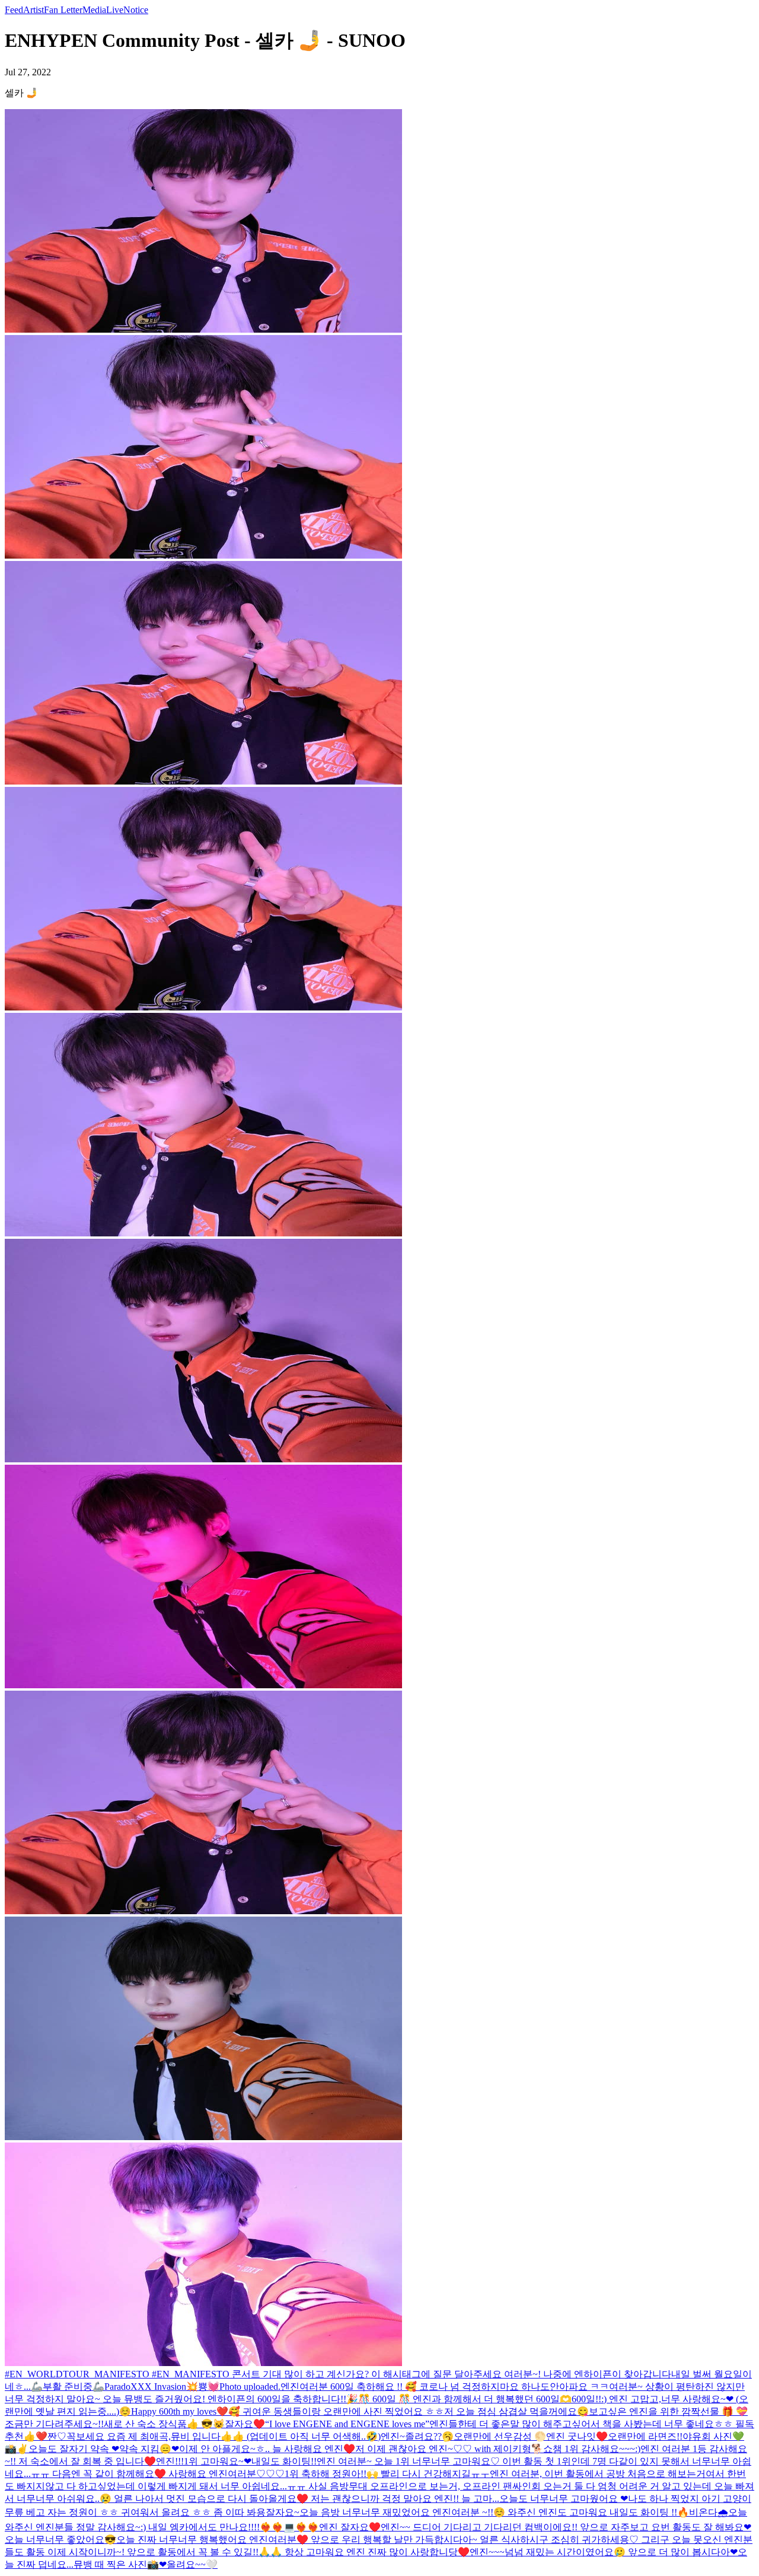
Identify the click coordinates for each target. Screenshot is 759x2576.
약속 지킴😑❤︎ (149, 2449)
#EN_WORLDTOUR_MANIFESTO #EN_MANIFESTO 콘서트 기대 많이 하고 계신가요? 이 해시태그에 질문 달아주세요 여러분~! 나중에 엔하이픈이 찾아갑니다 (338, 2374)
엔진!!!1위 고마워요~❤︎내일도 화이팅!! (236, 2461)
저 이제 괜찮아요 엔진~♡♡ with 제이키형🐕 (449, 2449)
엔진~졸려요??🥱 (417, 2436)
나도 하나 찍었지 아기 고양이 (690, 2499)
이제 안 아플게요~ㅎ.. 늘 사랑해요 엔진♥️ (267, 2449)
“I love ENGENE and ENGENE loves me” (347, 2424)
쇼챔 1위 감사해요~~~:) (592, 2449)
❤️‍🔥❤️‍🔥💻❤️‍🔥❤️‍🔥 (289, 2527)
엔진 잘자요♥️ (350, 2527)
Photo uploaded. (250, 2387)
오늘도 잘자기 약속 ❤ (74, 2449)
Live (115, 10)
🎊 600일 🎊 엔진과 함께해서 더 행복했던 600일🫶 (465, 2399)
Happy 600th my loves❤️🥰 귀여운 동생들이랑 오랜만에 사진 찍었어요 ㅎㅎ (288, 2411)
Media (94, 10)
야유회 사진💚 (713, 2436)
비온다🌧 (709, 2512)
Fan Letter (63, 10)
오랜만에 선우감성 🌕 (500, 2436)
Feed (14, 10)
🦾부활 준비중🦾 (68, 2387)
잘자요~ (283, 2512)
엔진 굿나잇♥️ (577, 2436)
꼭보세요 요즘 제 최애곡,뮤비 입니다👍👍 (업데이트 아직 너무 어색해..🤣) (224, 2436)
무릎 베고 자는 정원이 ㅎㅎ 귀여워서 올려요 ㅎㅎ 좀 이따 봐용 (135, 2512)
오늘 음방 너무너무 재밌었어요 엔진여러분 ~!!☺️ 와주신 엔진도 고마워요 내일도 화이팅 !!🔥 (494, 2512)
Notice (136, 10)
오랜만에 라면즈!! (645, 2436)
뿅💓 (209, 2387)
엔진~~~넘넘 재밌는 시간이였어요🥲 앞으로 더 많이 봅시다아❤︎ (604, 2552)
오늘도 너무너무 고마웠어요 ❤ (564, 2499)
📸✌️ (17, 2449)
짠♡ (57, 2436)
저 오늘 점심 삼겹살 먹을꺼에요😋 (516, 2411)
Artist (34, 10)
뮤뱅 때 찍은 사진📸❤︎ (120, 2564)
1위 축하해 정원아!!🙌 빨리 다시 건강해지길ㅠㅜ (387, 2474)
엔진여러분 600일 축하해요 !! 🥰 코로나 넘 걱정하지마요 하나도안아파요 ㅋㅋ (445, 2387)
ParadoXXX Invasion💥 (151, 2387)
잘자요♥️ (245, 2424)
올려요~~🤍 (192, 2564)
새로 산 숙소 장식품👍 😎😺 (164, 2424)
